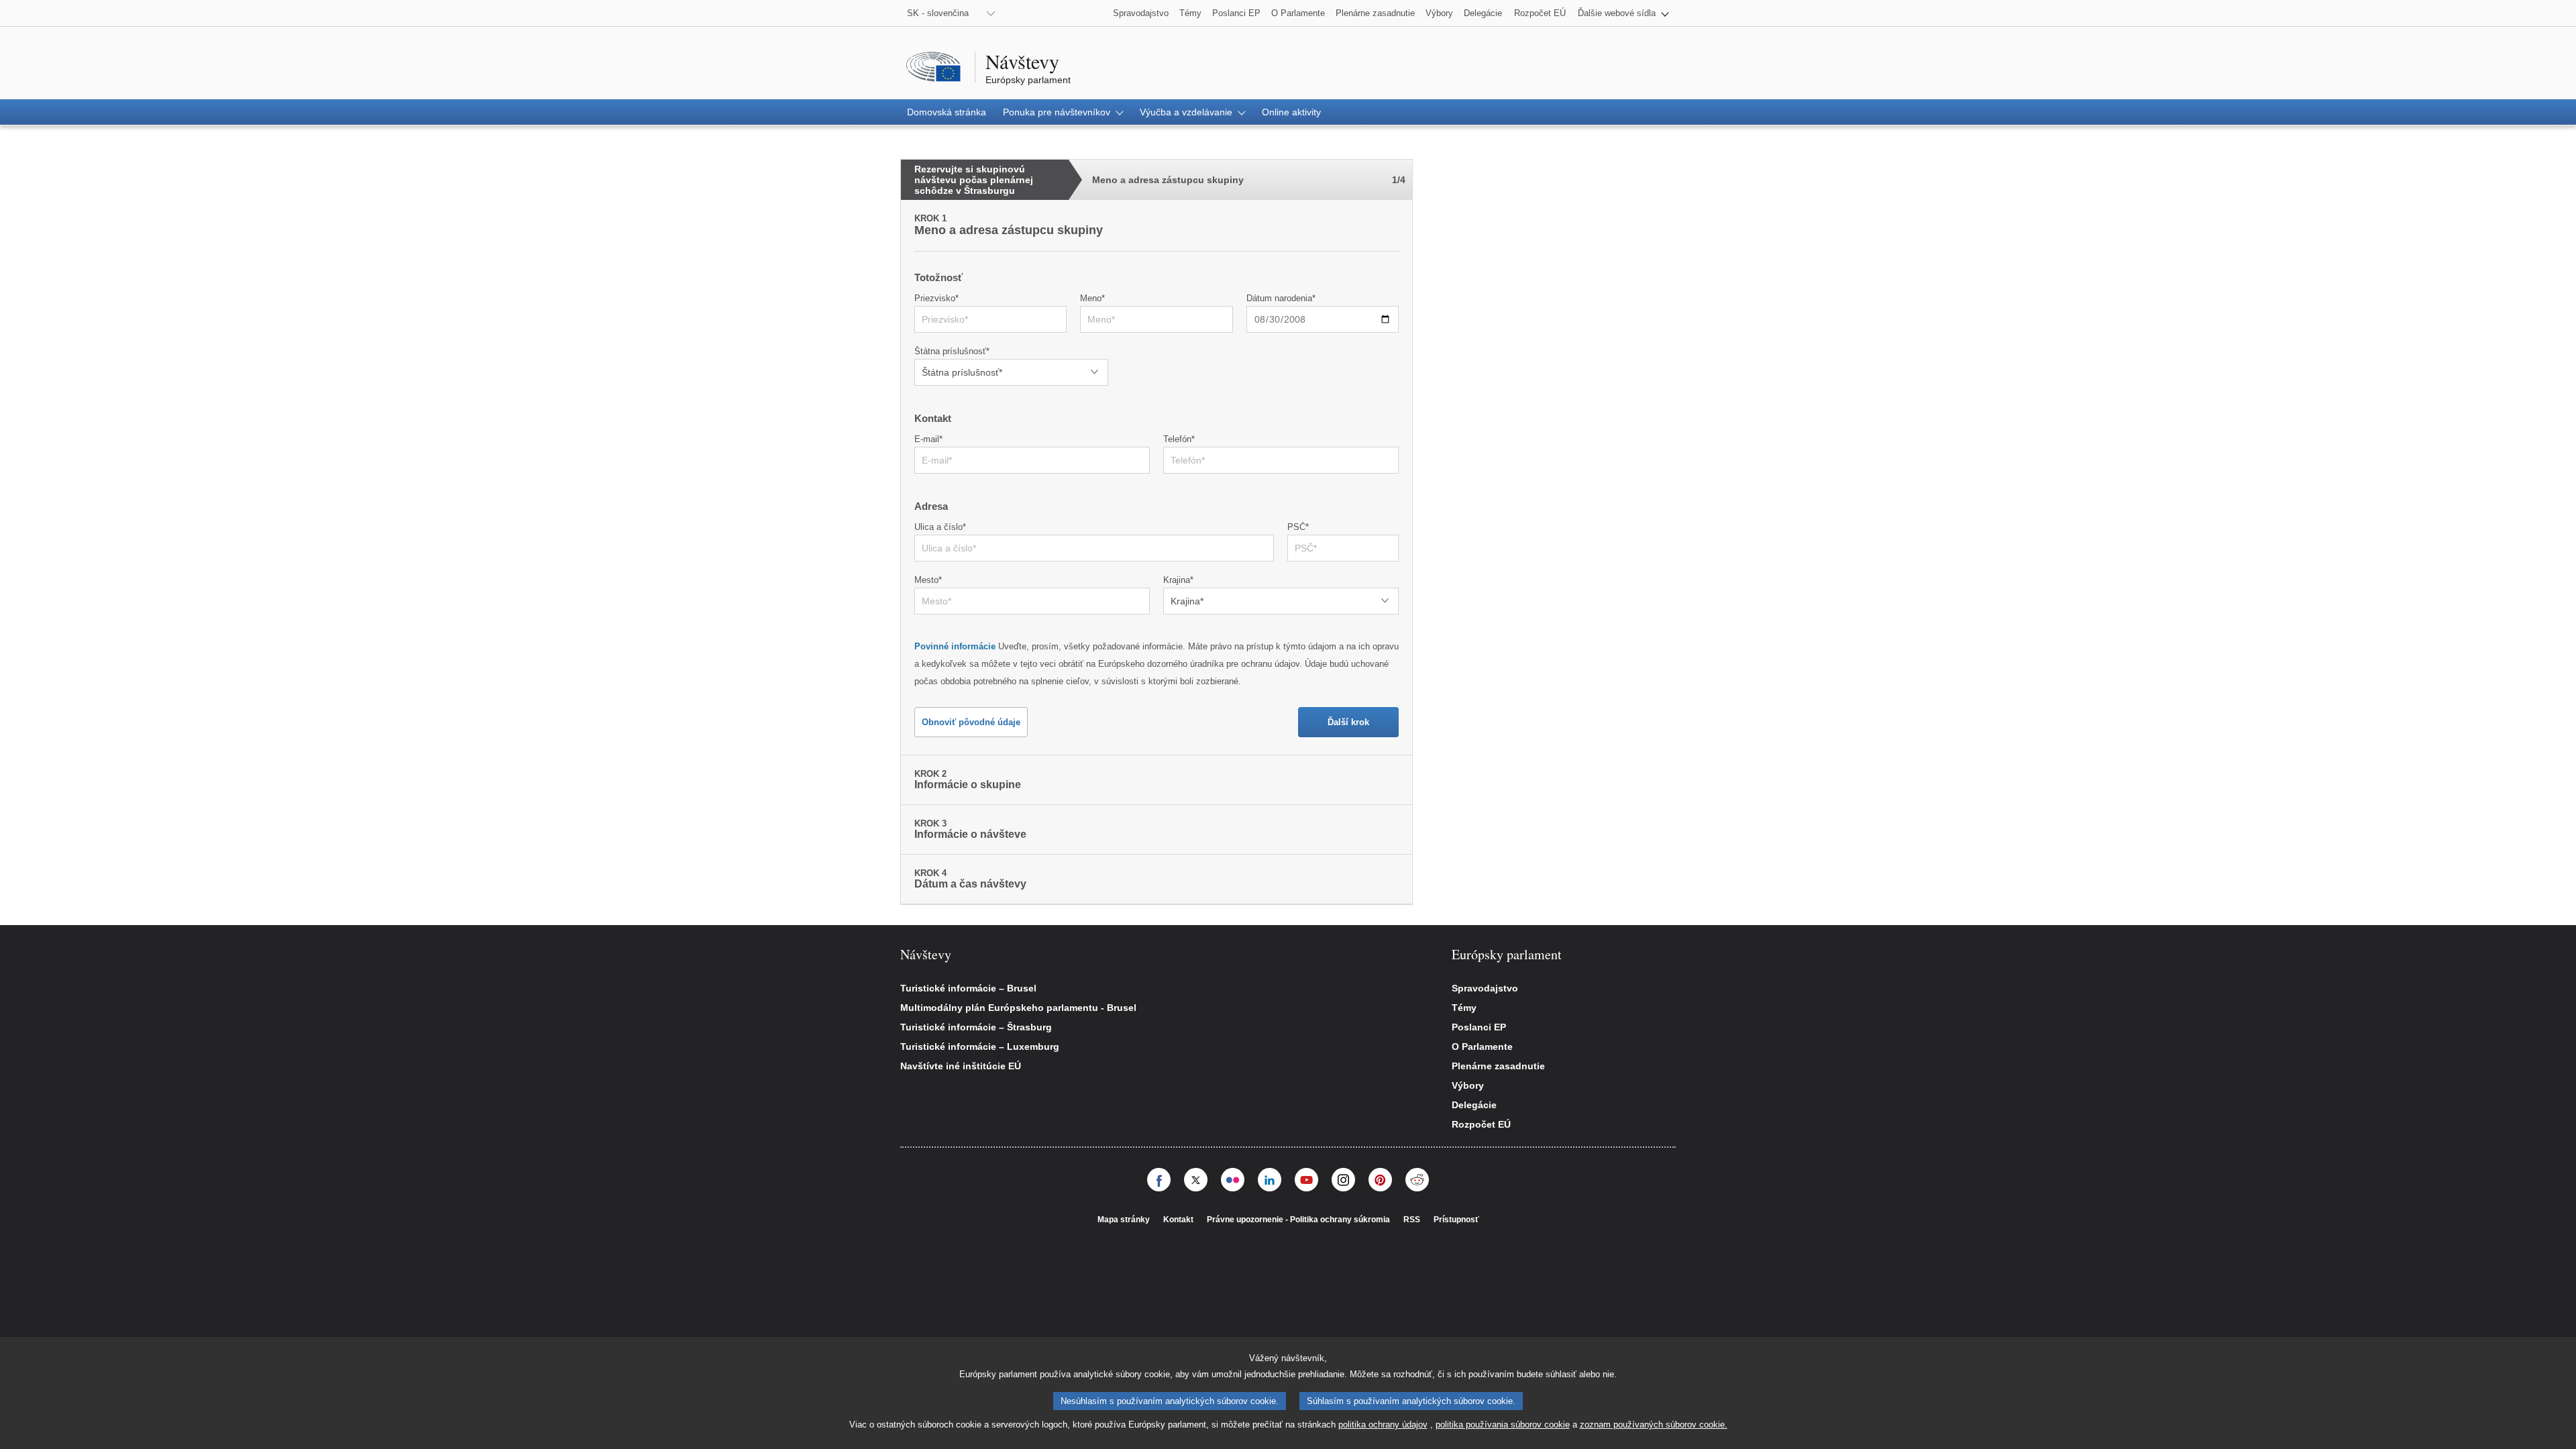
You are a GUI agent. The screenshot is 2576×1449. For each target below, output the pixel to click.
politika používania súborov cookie (1503, 1425)
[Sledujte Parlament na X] (1196, 1180)
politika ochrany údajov (1383, 1425)
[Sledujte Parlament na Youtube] (1306, 1180)
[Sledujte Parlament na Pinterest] (1380, 1180)
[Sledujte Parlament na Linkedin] (1270, 1180)
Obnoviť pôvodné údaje (971, 722)
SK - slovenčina (938, 13)
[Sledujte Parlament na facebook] (1159, 1180)
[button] (1623, 13)
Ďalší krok (1348, 722)
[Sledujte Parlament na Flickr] (1233, 1180)
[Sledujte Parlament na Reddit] (1417, 1180)
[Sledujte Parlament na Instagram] (1343, 1180)
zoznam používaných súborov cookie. (1654, 1425)
